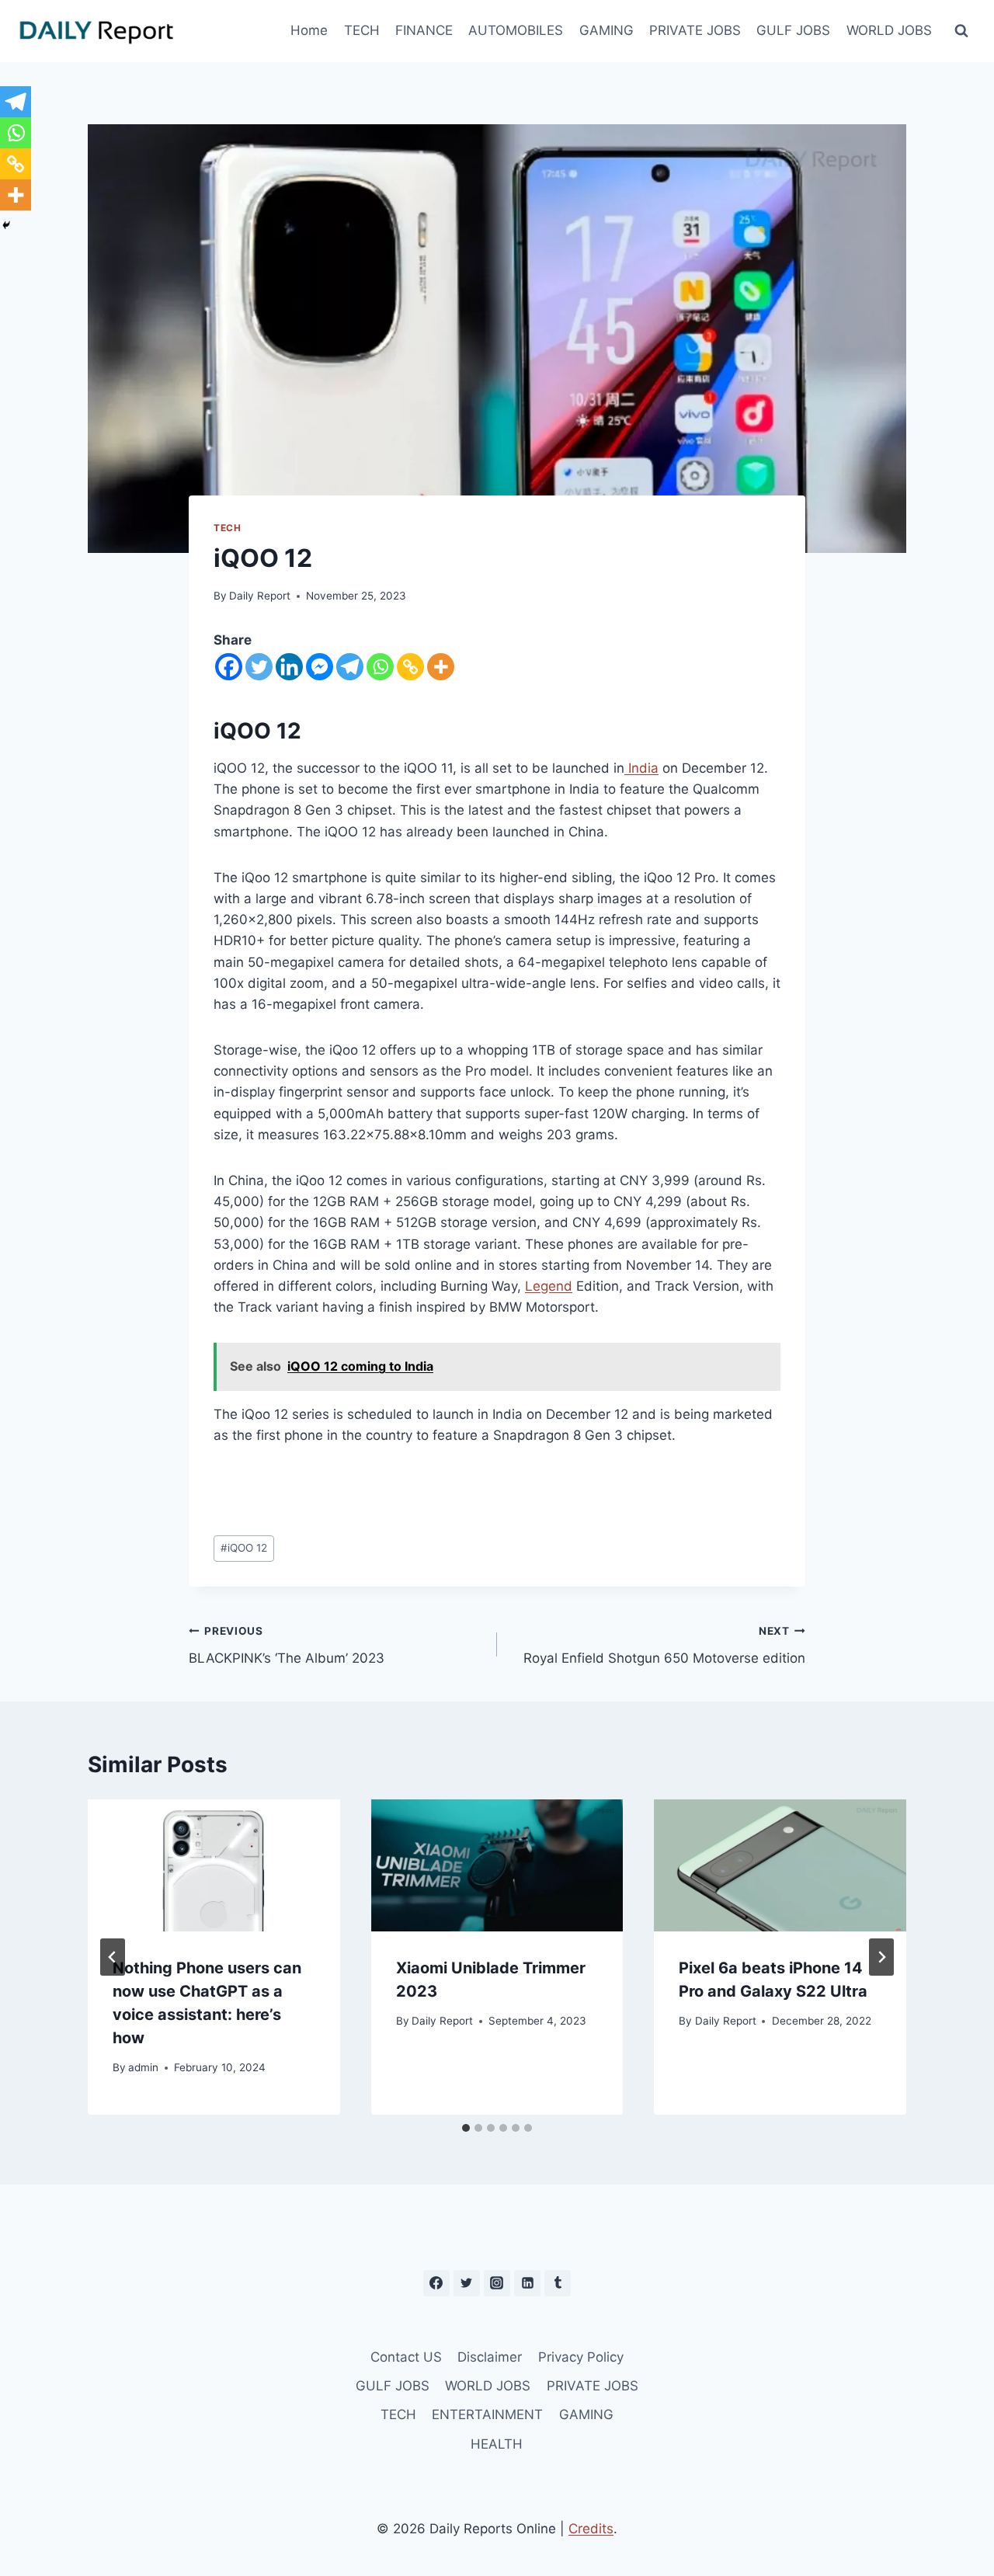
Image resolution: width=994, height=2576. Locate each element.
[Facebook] (229, 667)
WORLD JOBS (889, 30)
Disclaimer (490, 2357)
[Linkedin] (289, 667)
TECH (362, 30)
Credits (591, 2529)
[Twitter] (259, 667)
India (641, 768)
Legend (549, 1286)
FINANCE (424, 30)
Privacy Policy (581, 2357)
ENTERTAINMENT (487, 2414)
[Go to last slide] (113, 1957)
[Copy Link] (410, 667)
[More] (441, 667)
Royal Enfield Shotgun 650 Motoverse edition (664, 1645)
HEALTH (497, 2444)
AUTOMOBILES (516, 30)
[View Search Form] (961, 31)
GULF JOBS (793, 30)
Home (309, 30)
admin (143, 2067)
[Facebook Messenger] (320, 667)
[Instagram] (497, 2283)
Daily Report (260, 596)
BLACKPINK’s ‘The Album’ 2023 (287, 1645)
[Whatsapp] (380, 667)
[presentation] (214, 1865)
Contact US (406, 2357)
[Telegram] (350, 667)
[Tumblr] (558, 2283)
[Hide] (6, 225)
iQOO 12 (244, 1548)
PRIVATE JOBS (695, 30)
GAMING (606, 30)
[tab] (466, 2128)
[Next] (881, 1957)
